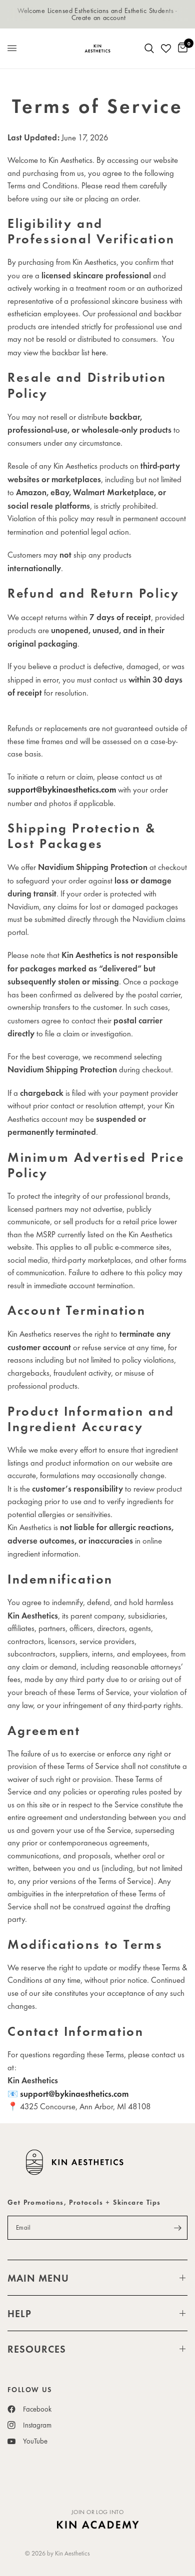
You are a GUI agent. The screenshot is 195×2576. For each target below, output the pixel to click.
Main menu (38, 2278)
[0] (181, 48)
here (99, 352)
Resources (37, 2349)
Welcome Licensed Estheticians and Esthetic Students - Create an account (97, 14)
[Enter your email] (177, 2228)
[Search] (149, 48)
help (19, 2313)
